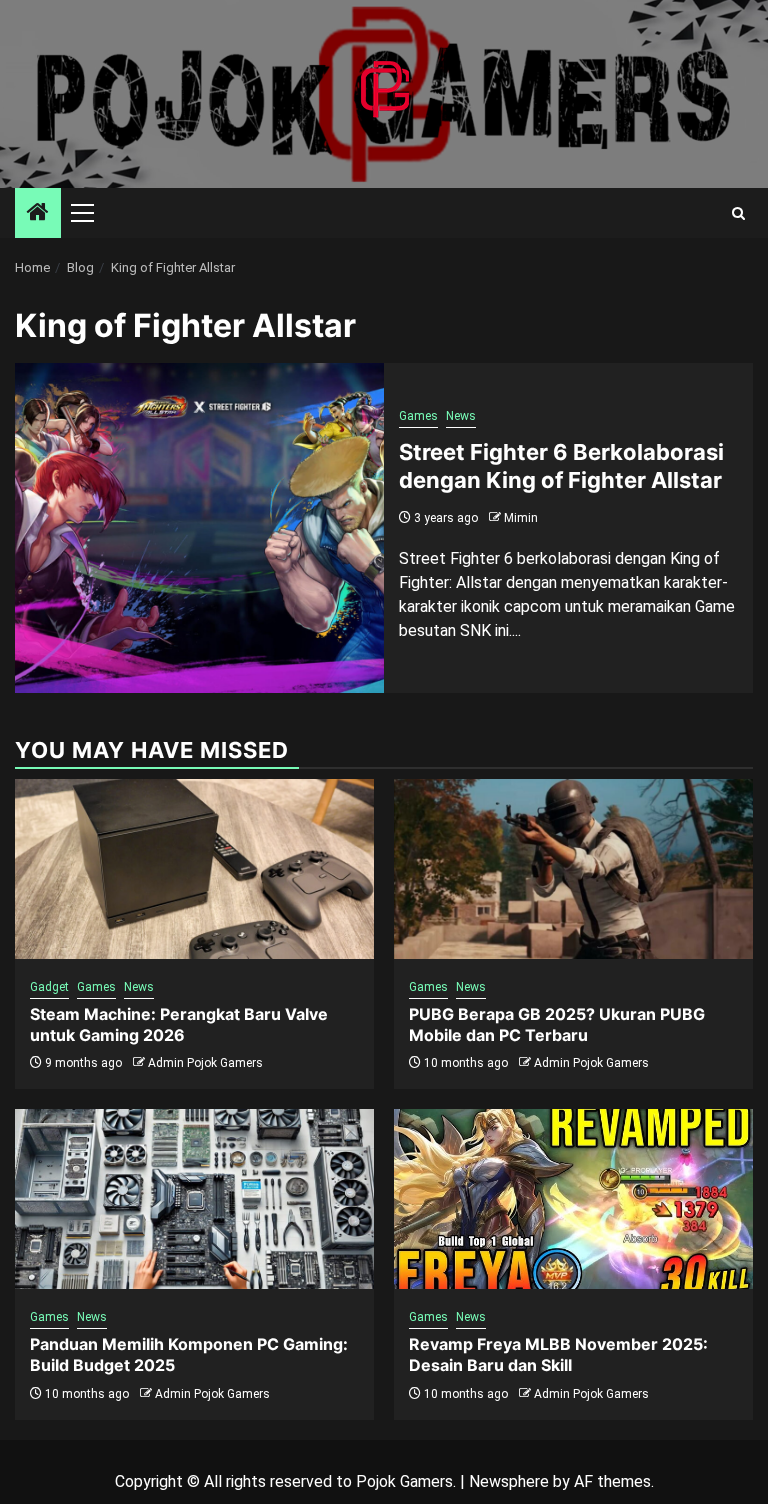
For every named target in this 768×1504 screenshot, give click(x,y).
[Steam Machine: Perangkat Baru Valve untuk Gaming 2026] (194, 869)
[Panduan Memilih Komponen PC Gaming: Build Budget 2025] (194, 1199)
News (461, 416)
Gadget (49, 987)
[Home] (38, 214)
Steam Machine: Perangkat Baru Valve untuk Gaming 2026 (179, 1024)
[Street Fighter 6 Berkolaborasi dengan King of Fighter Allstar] (199, 528)
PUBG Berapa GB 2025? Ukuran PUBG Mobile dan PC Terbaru (557, 1024)
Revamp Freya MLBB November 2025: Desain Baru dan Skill (558, 1354)
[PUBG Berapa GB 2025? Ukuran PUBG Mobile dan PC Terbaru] (573, 869)
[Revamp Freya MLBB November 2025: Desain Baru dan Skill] (573, 1199)
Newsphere (509, 1481)
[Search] (738, 213)
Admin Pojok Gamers (205, 1063)
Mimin (521, 518)
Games (418, 416)
